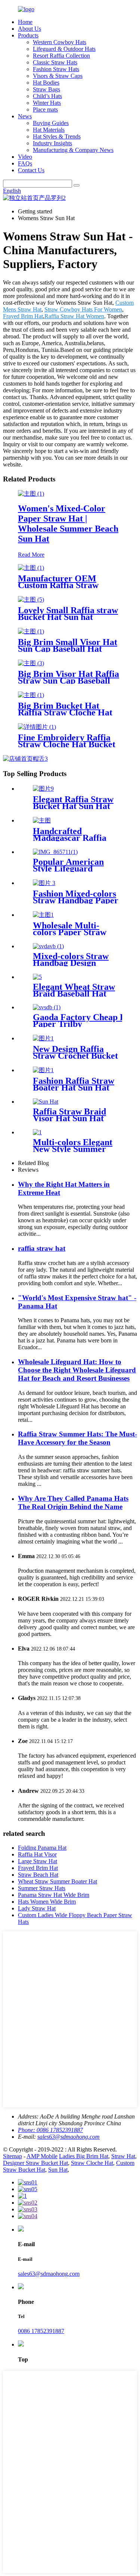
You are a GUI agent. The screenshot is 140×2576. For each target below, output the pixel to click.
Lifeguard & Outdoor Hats (64, 49)
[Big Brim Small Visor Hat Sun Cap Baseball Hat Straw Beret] (31, 631)
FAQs (25, 163)
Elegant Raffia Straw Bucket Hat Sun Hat (73, 803)
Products (28, 35)
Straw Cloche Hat (92, 2163)
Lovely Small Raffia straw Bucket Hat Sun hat (68, 614)
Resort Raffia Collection (61, 56)
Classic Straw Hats (55, 62)
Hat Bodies (46, 83)
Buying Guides (51, 123)
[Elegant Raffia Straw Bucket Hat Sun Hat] (43, 789)
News (25, 116)
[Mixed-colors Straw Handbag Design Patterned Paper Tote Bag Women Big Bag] (48, 946)
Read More (31, 555)
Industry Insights (52, 143)
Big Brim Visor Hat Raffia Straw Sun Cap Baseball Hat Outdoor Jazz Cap (69, 681)
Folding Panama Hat (42, 1848)
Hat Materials (49, 130)
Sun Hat (58, 2170)
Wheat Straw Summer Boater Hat (57, 1881)
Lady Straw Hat (37, 1908)
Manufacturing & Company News (73, 150)
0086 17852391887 (41, 2331)
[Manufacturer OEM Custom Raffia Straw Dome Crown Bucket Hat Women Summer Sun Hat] (31, 568)
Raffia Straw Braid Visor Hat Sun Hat (69, 1115)
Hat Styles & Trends (57, 136)
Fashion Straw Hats (56, 69)
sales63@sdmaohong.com (69, 2137)
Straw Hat (123, 2156)
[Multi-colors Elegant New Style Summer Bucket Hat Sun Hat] (37, 1132)
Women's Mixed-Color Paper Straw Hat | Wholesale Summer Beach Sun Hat (68, 524)
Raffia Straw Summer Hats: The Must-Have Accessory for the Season (77, 1438)
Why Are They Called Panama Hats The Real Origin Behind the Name (73, 1503)
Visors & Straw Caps (58, 76)
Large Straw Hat (38, 1861)
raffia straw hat (42, 1248)
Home (25, 22)
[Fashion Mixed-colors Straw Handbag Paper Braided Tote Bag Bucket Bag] (44, 883)
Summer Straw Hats (42, 1888)
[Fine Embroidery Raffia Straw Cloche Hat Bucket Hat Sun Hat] (37, 727)
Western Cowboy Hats (60, 42)
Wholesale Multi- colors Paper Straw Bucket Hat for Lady (73, 932)
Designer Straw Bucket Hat (35, 2163)
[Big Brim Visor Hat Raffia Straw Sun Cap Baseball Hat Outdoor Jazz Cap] (31, 663)
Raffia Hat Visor (37, 1854)
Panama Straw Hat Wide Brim (54, 1895)
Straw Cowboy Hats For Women (83, 309)
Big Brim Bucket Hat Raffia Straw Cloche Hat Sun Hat (65, 712)
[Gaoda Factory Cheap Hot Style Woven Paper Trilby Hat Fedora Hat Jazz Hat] (47, 1007)
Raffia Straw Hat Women (74, 316)
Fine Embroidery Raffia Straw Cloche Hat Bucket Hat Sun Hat (67, 744)
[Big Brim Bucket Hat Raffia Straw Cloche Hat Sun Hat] (31, 695)
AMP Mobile (42, 2156)
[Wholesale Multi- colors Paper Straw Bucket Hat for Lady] (43, 915)
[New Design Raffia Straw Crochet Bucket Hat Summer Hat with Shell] (43, 1038)
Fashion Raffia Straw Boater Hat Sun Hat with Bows (74, 1088)
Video (25, 157)
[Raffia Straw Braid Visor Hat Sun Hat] (46, 1102)
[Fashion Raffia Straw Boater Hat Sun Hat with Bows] (43, 1070)
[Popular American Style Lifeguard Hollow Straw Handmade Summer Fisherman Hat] (55, 852)
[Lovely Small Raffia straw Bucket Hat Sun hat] (31, 600)
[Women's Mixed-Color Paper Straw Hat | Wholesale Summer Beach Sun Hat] (31, 494)
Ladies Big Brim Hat (84, 2156)
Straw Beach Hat (38, 1875)
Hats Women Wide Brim (47, 1902)
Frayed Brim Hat (23, 316)
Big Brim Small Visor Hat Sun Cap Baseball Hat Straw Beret (68, 649)
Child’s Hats (47, 96)
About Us (29, 29)
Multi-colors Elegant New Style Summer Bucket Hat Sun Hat (73, 1149)
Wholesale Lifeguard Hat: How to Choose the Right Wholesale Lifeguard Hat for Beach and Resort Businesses (77, 1370)
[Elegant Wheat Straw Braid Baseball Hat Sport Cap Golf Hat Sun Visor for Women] (37, 977)
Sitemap (13, 2156)
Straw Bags (46, 89)
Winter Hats (47, 103)
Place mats (45, 110)
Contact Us (31, 170)
